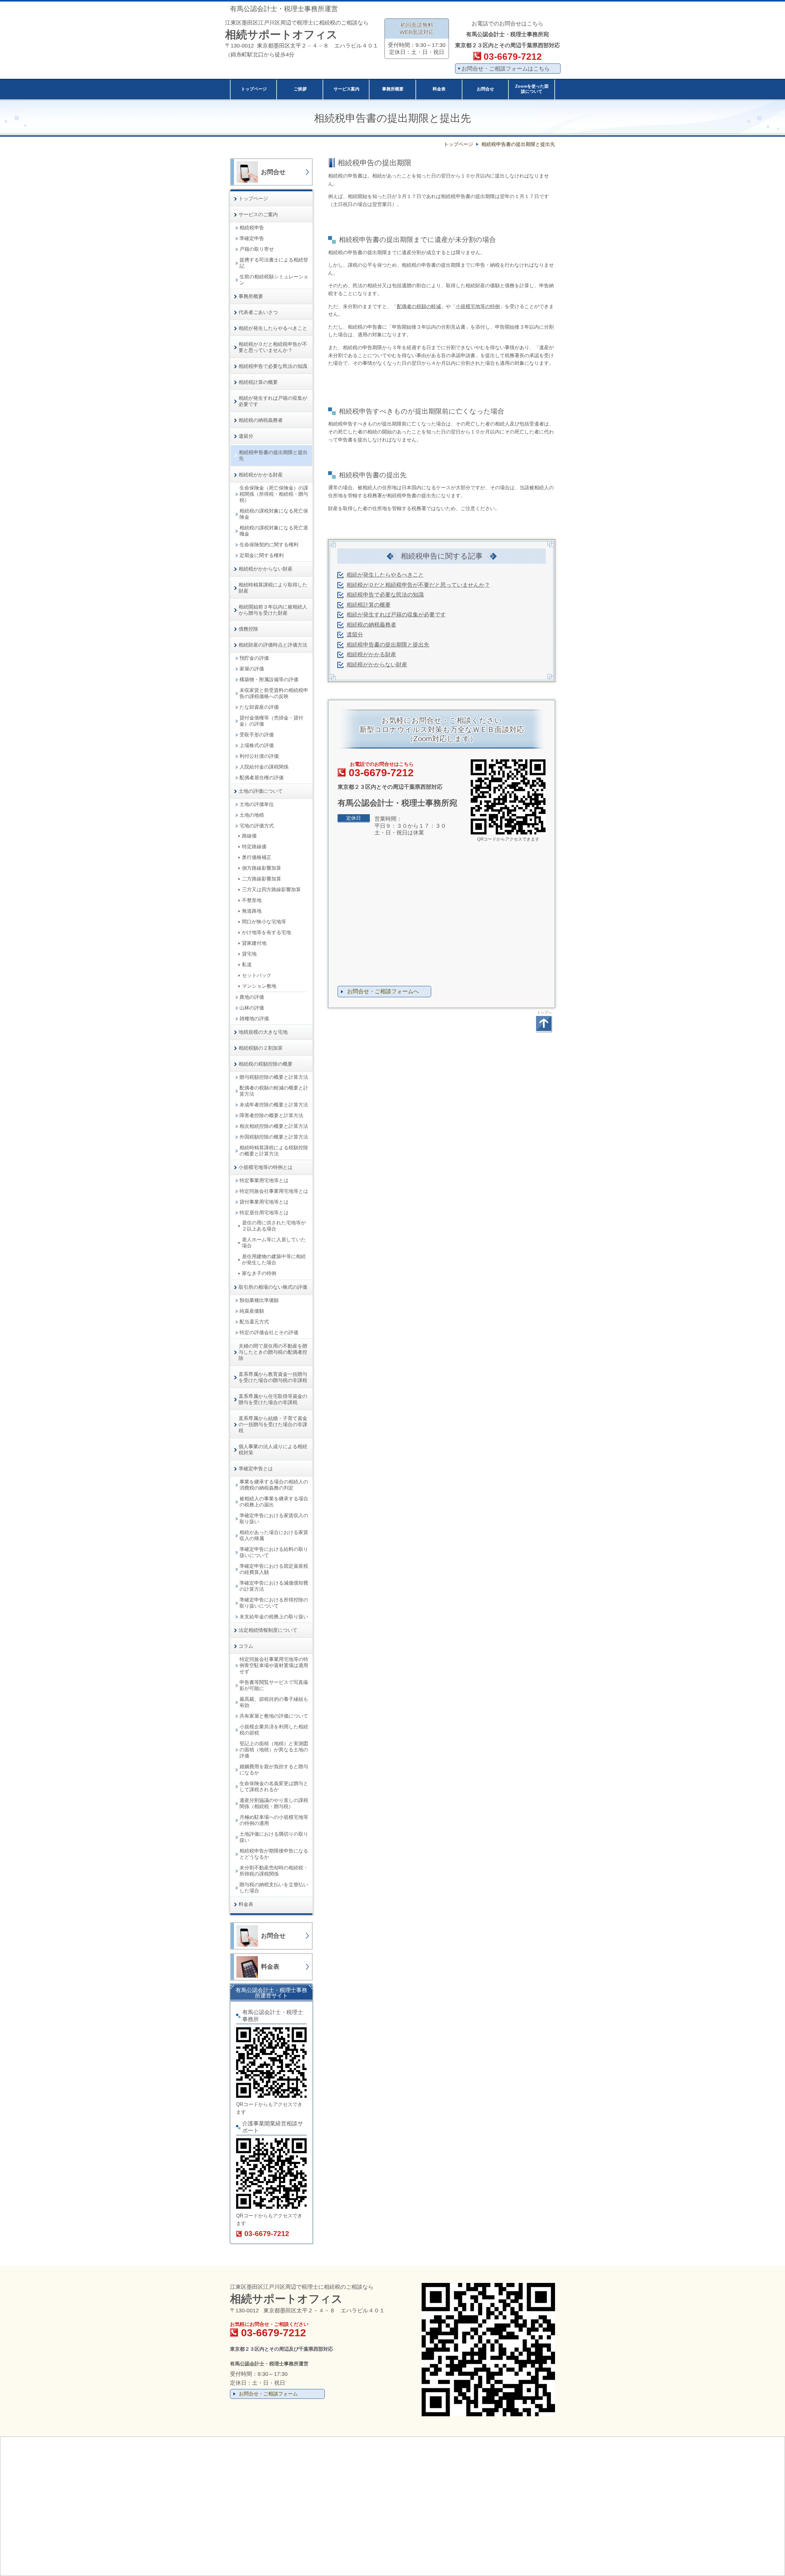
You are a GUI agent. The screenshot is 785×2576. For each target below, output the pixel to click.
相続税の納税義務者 (371, 625)
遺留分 (355, 635)
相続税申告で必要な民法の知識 (385, 595)
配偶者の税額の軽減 (419, 306)
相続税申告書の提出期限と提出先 (388, 645)
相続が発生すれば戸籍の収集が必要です (396, 615)
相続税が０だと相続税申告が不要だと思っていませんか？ (418, 585)
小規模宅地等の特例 (478, 306)
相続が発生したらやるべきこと (385, 575)
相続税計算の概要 (369, 605)
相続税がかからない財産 (377, 665)
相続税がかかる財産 (371, 654)
